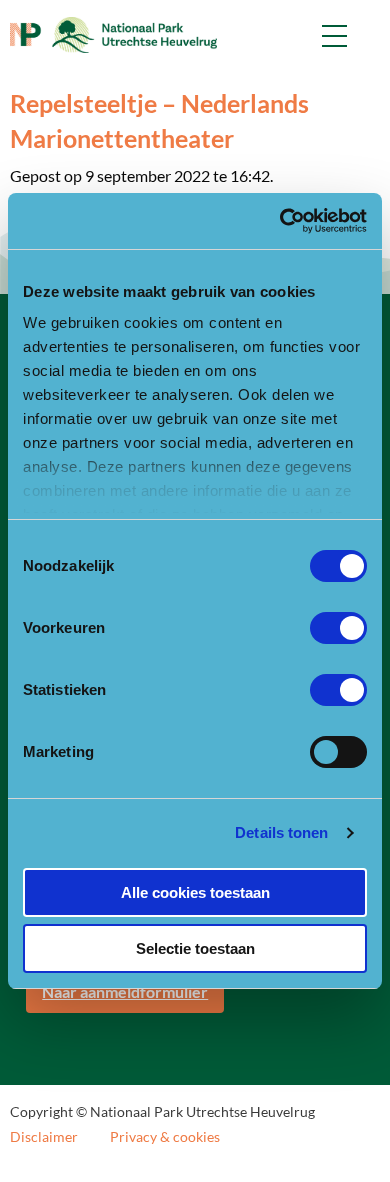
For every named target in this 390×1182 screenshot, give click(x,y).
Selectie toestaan (195, 948)
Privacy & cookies (165, 1137)
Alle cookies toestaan (195, 892)
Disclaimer (44, 1137)
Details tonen (281, 832)
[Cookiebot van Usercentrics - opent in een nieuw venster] (280, 221)
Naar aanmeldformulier (125, 991)
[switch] (338, 628)
